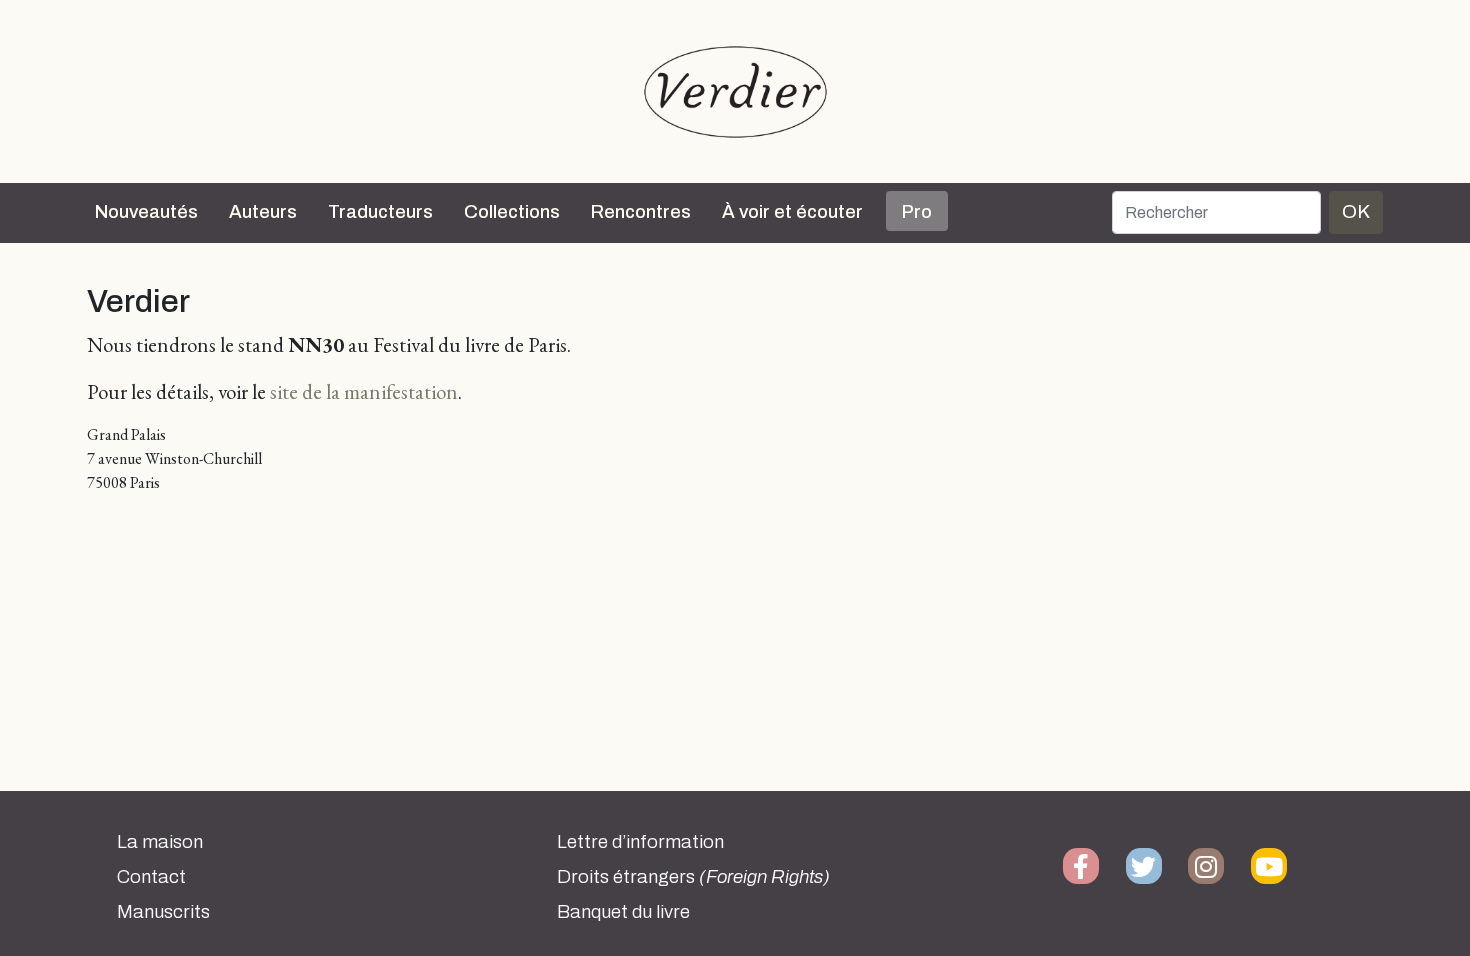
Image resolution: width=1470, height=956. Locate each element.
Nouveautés (146, 212)
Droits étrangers (693, 877)
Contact (151, 877)
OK (1356, 211)
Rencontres (641, 212)
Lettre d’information (640, 842)
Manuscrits (163, 912)
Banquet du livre (623, 912)
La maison (160, 842)
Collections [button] (512, 212)
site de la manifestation (364, 391)
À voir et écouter (792, 212)
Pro (917, 212)
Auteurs (263, 212)
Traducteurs (380, 212)
